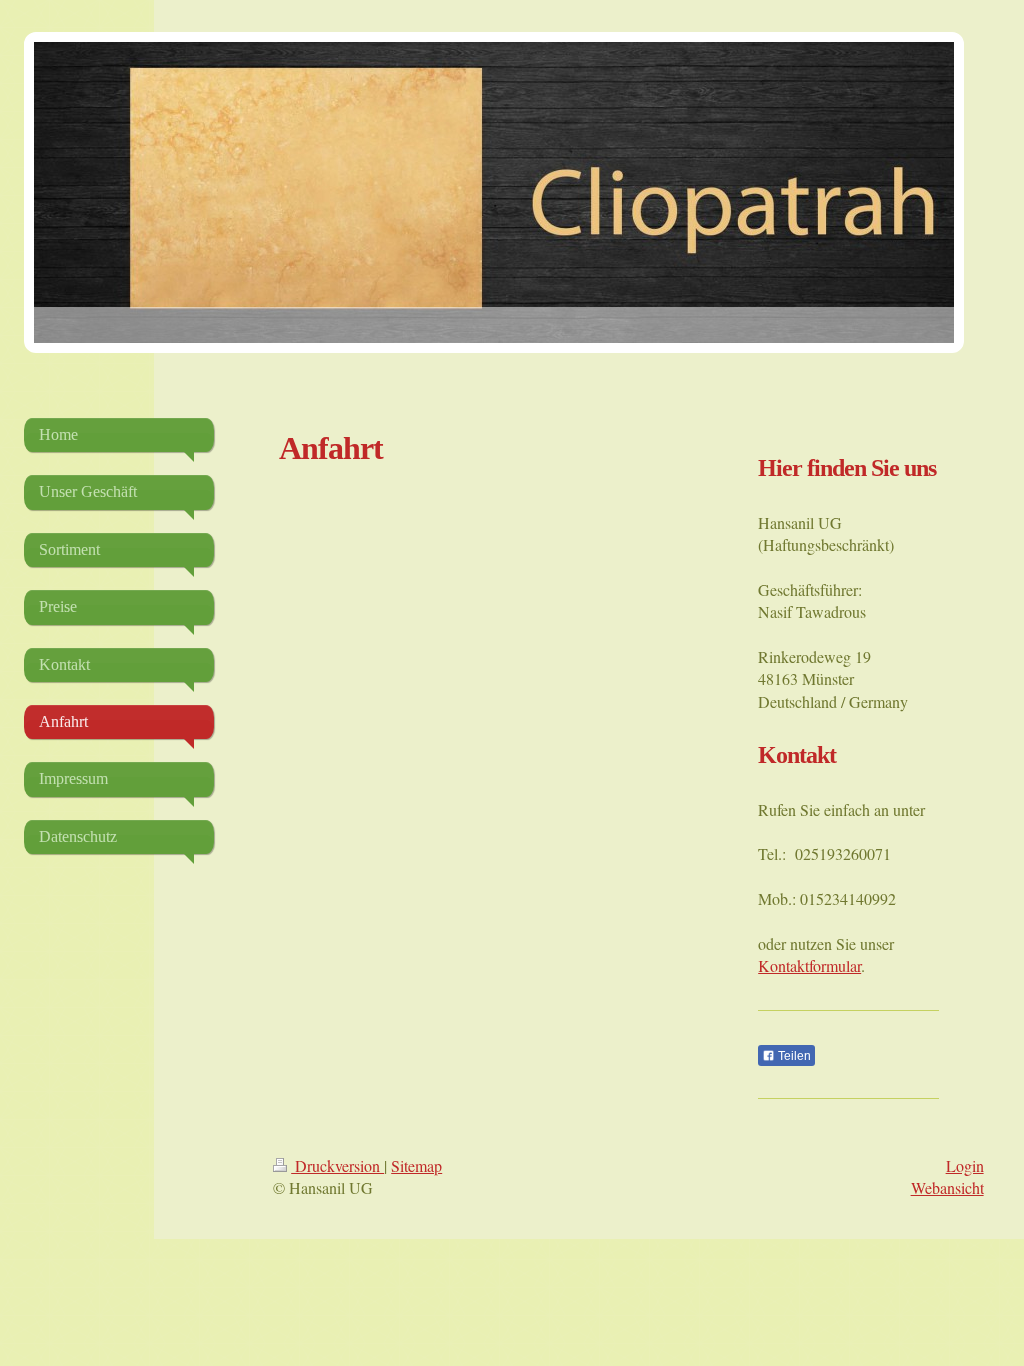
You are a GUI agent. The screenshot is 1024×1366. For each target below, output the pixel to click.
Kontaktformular (809, 965)
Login (965, 1165)
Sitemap (416, 1165)
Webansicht (947, 1187)
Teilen (793, 1056)
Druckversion (337, 1165)
